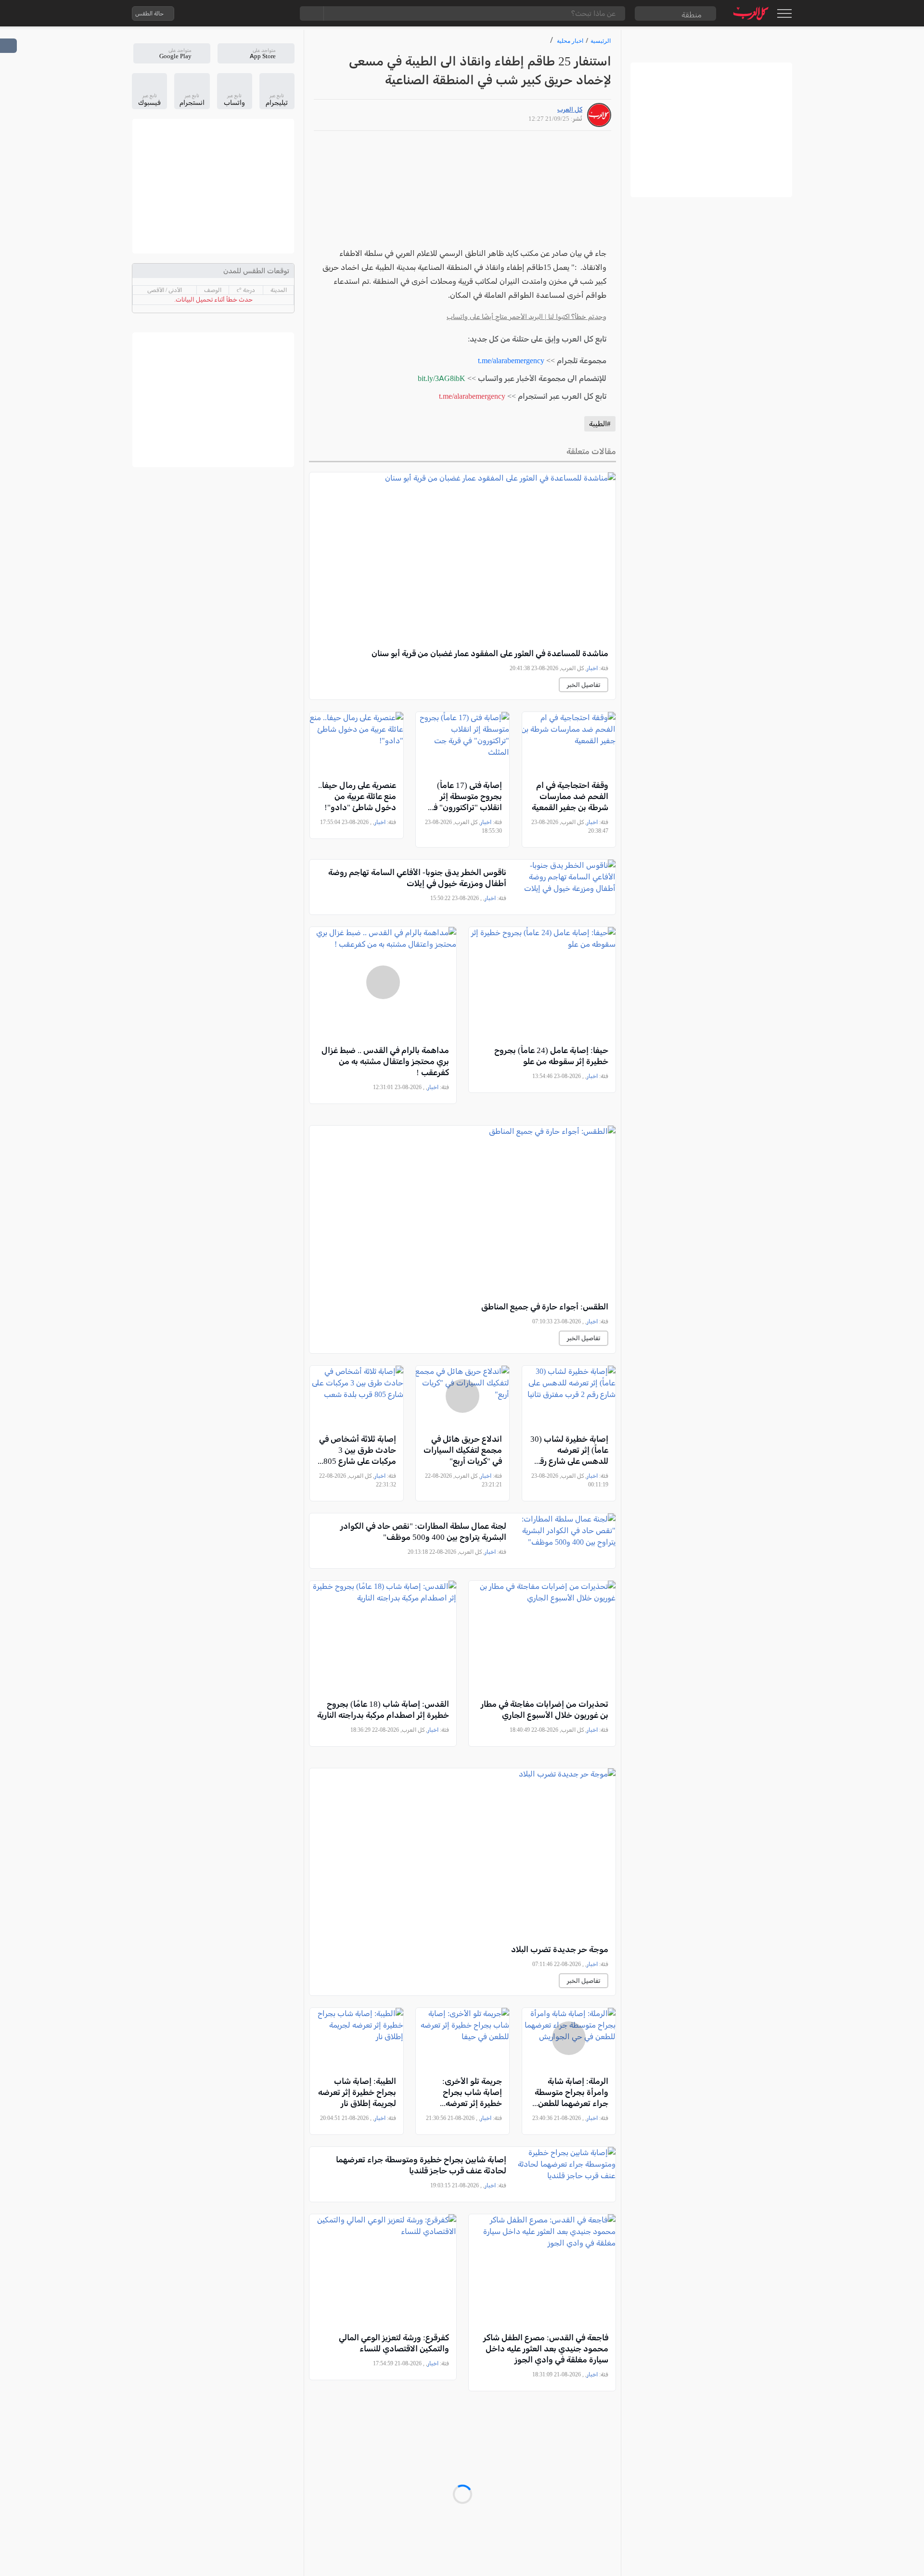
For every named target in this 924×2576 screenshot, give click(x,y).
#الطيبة (600, 424)
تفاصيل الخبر (584, 685)
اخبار (592, 668)
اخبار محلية (570, 41)
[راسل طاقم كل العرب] (223, 13)
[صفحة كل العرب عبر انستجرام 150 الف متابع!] (281, 13)
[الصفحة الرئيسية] (751, 13)
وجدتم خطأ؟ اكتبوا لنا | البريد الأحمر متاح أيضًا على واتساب (526, 317)
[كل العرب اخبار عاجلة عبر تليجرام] (242, 13)
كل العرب (570, 109)
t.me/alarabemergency (511, 361)
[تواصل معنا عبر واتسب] (204, 13)
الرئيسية (601, 41)
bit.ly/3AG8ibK (442, 378)
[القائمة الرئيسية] (784, 13)
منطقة (692, 15)
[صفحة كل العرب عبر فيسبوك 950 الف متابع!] (261, 13)
